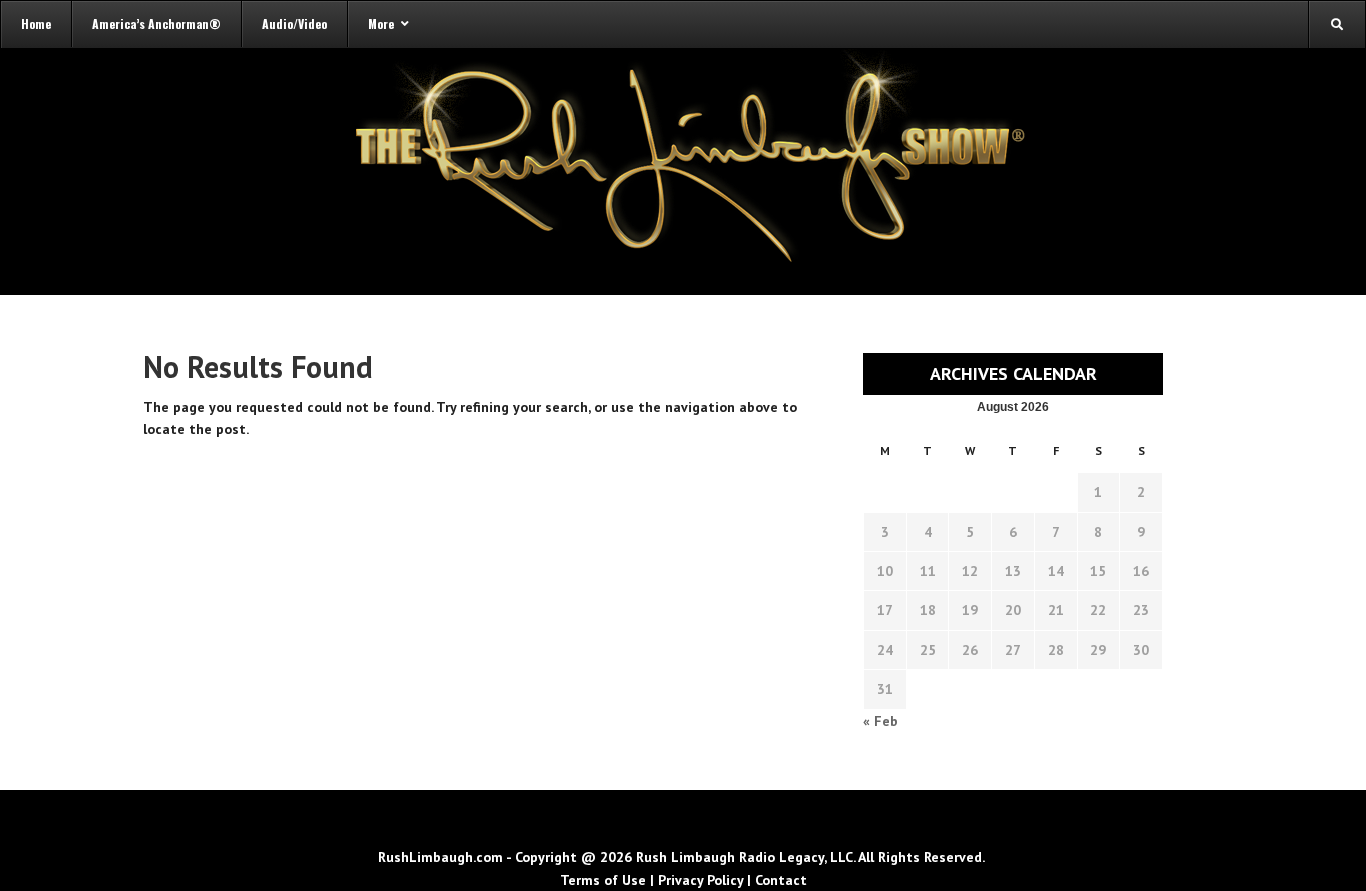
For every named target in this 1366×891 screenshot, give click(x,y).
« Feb (880, 721)
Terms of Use (603, 880)
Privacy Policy (700, 880)
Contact (781, 880)
